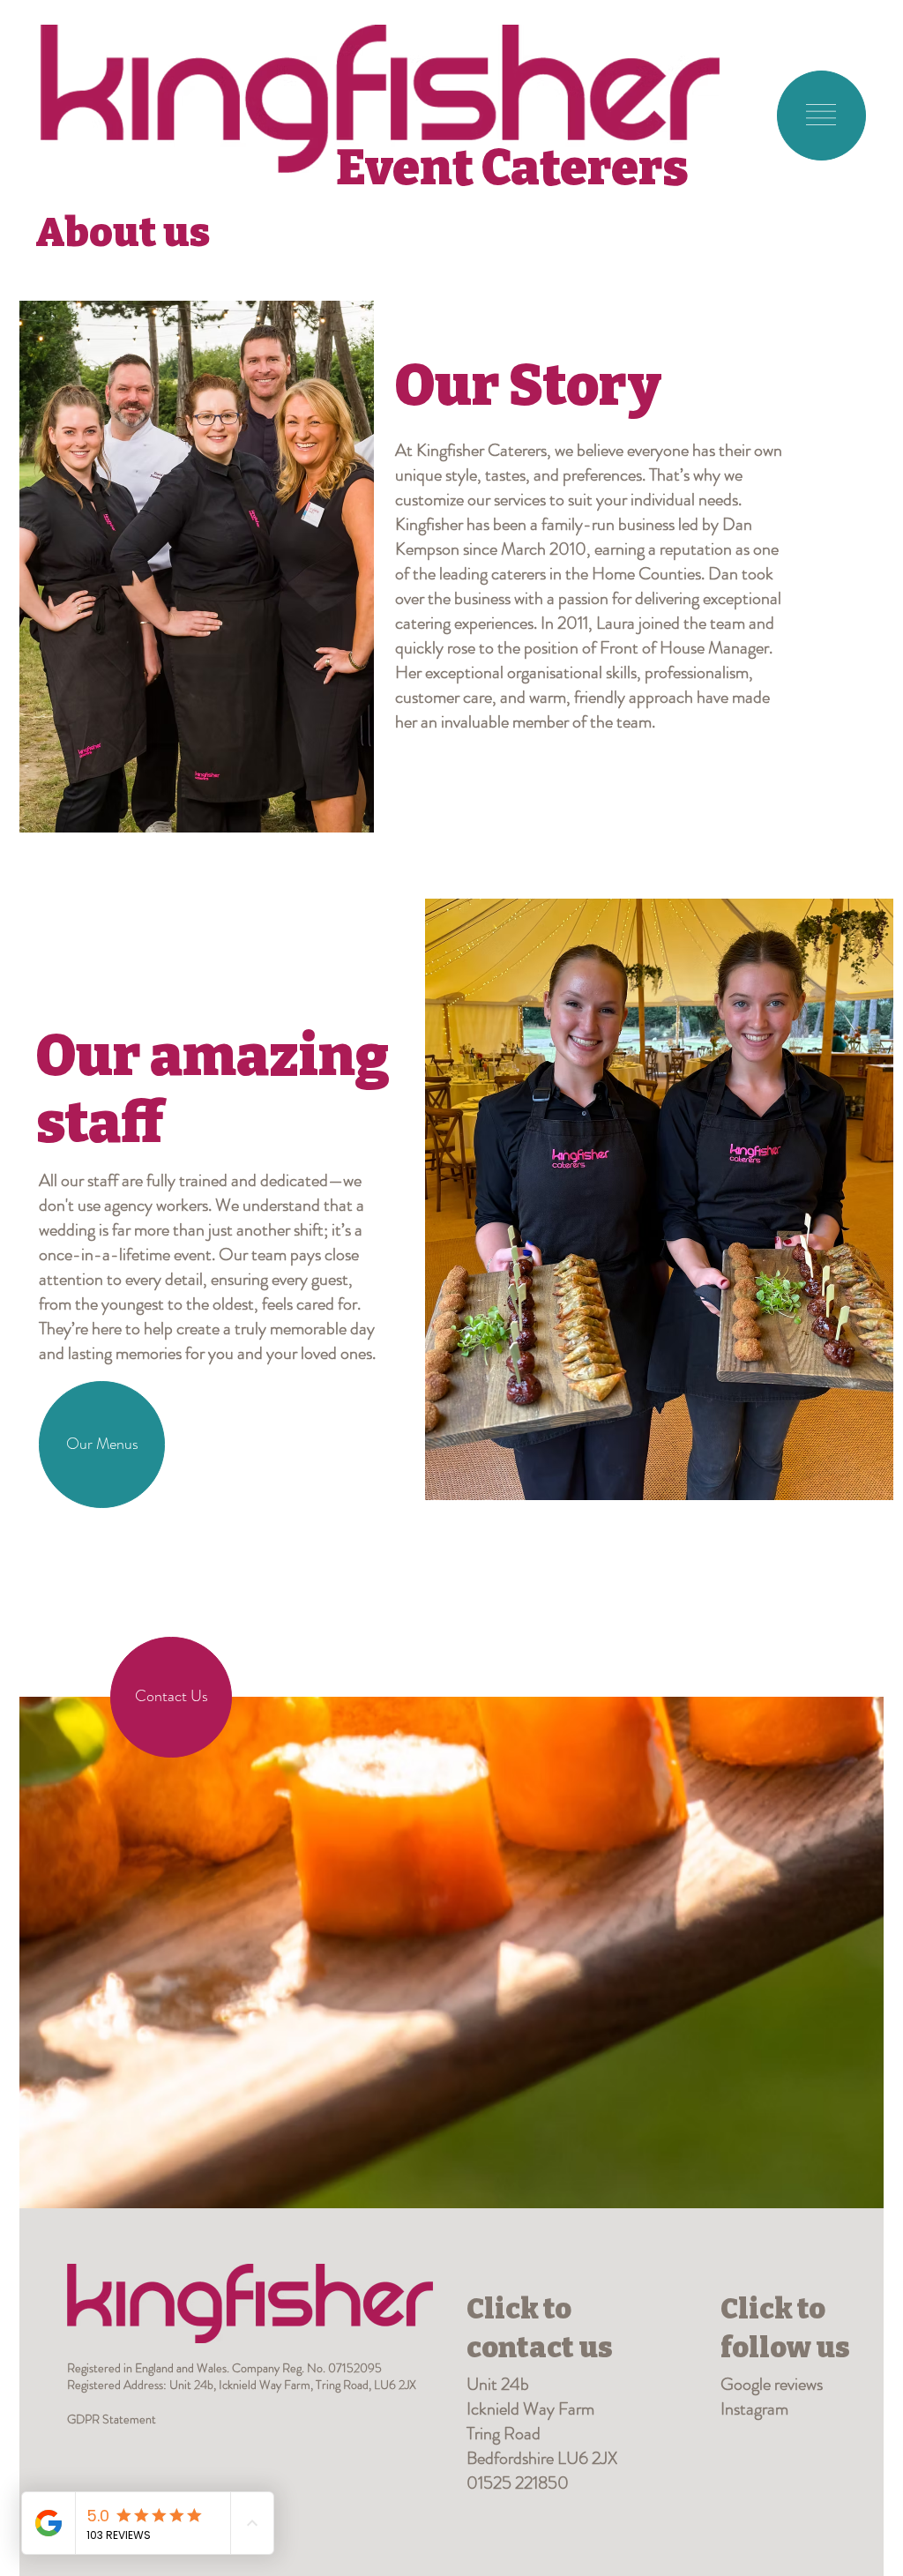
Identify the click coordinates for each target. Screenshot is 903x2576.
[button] (821, 115)
